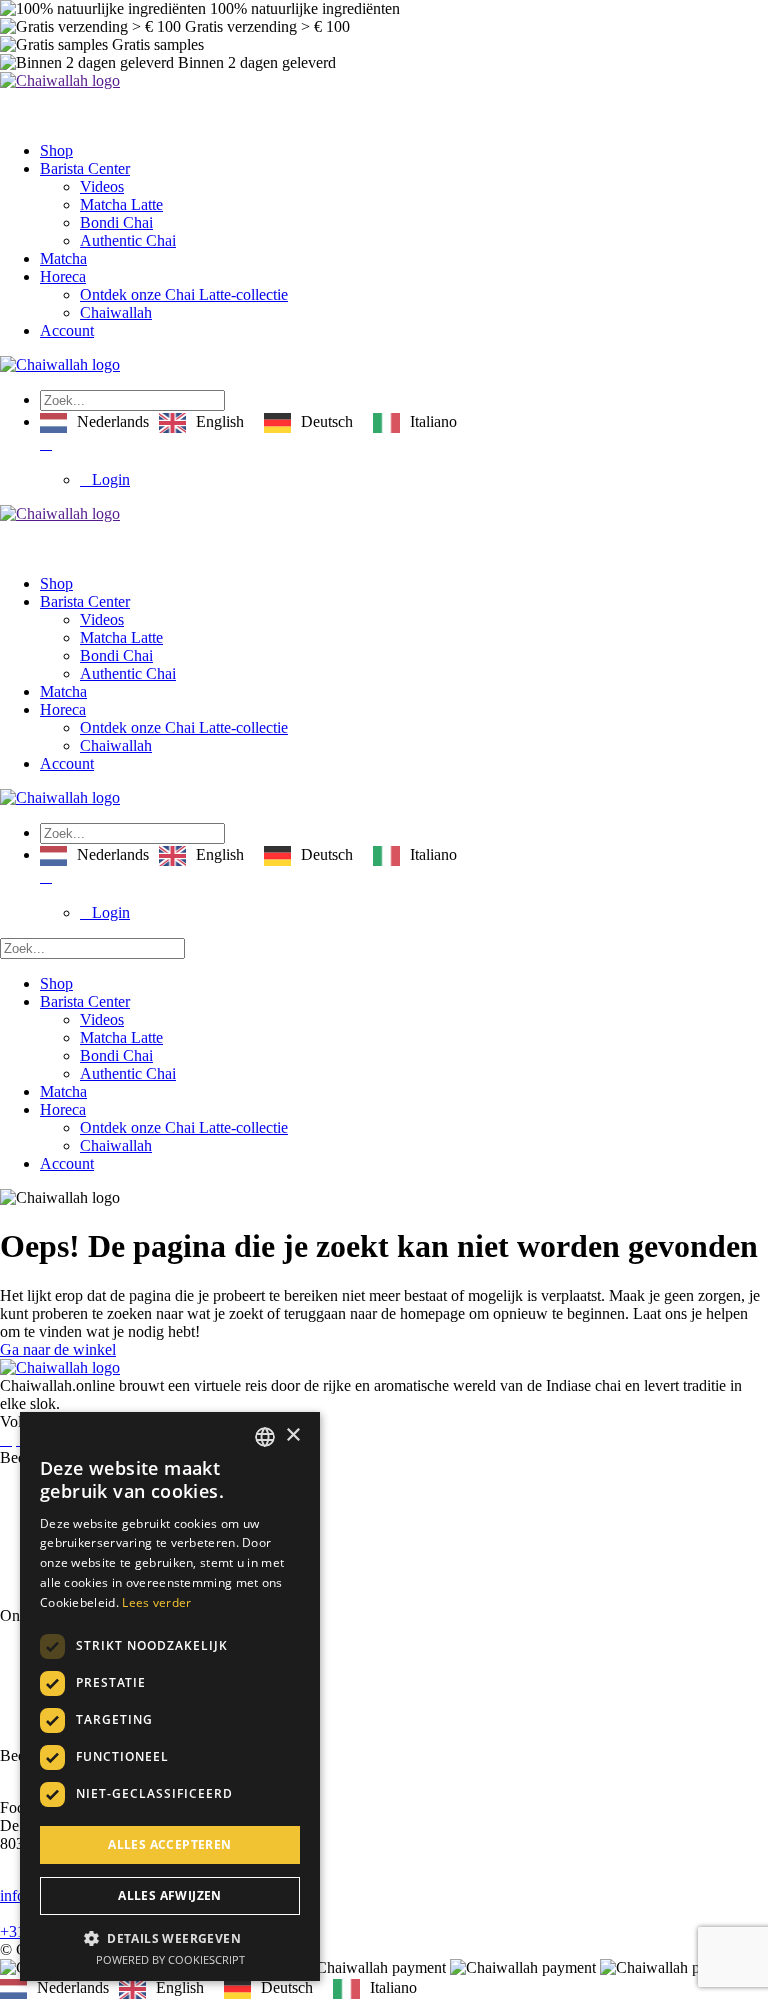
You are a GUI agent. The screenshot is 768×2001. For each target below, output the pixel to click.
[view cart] (46, 443)
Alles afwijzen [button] (170, 1895)
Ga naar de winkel (58, 1349)
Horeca (63, 276)
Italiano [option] (433, 421)
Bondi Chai (116, 222)
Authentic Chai (128, 240)
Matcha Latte (121, 204)
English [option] (220, 421)
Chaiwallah (116, 312)
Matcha (63, 258)
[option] (201, 423)
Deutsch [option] (327, 421)
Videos (102, 186)
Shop (56, 150)
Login (111, 479)
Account (67, 330)
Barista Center (85, 168)
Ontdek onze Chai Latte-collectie (184, 294)
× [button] (292, 1435)
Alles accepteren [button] (169, 1844)
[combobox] (265, 1437)
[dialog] (170, 1696)
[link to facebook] (6, 1439)
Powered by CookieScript (170, 1959)
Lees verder (156, 1602)
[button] (170, 1937)
